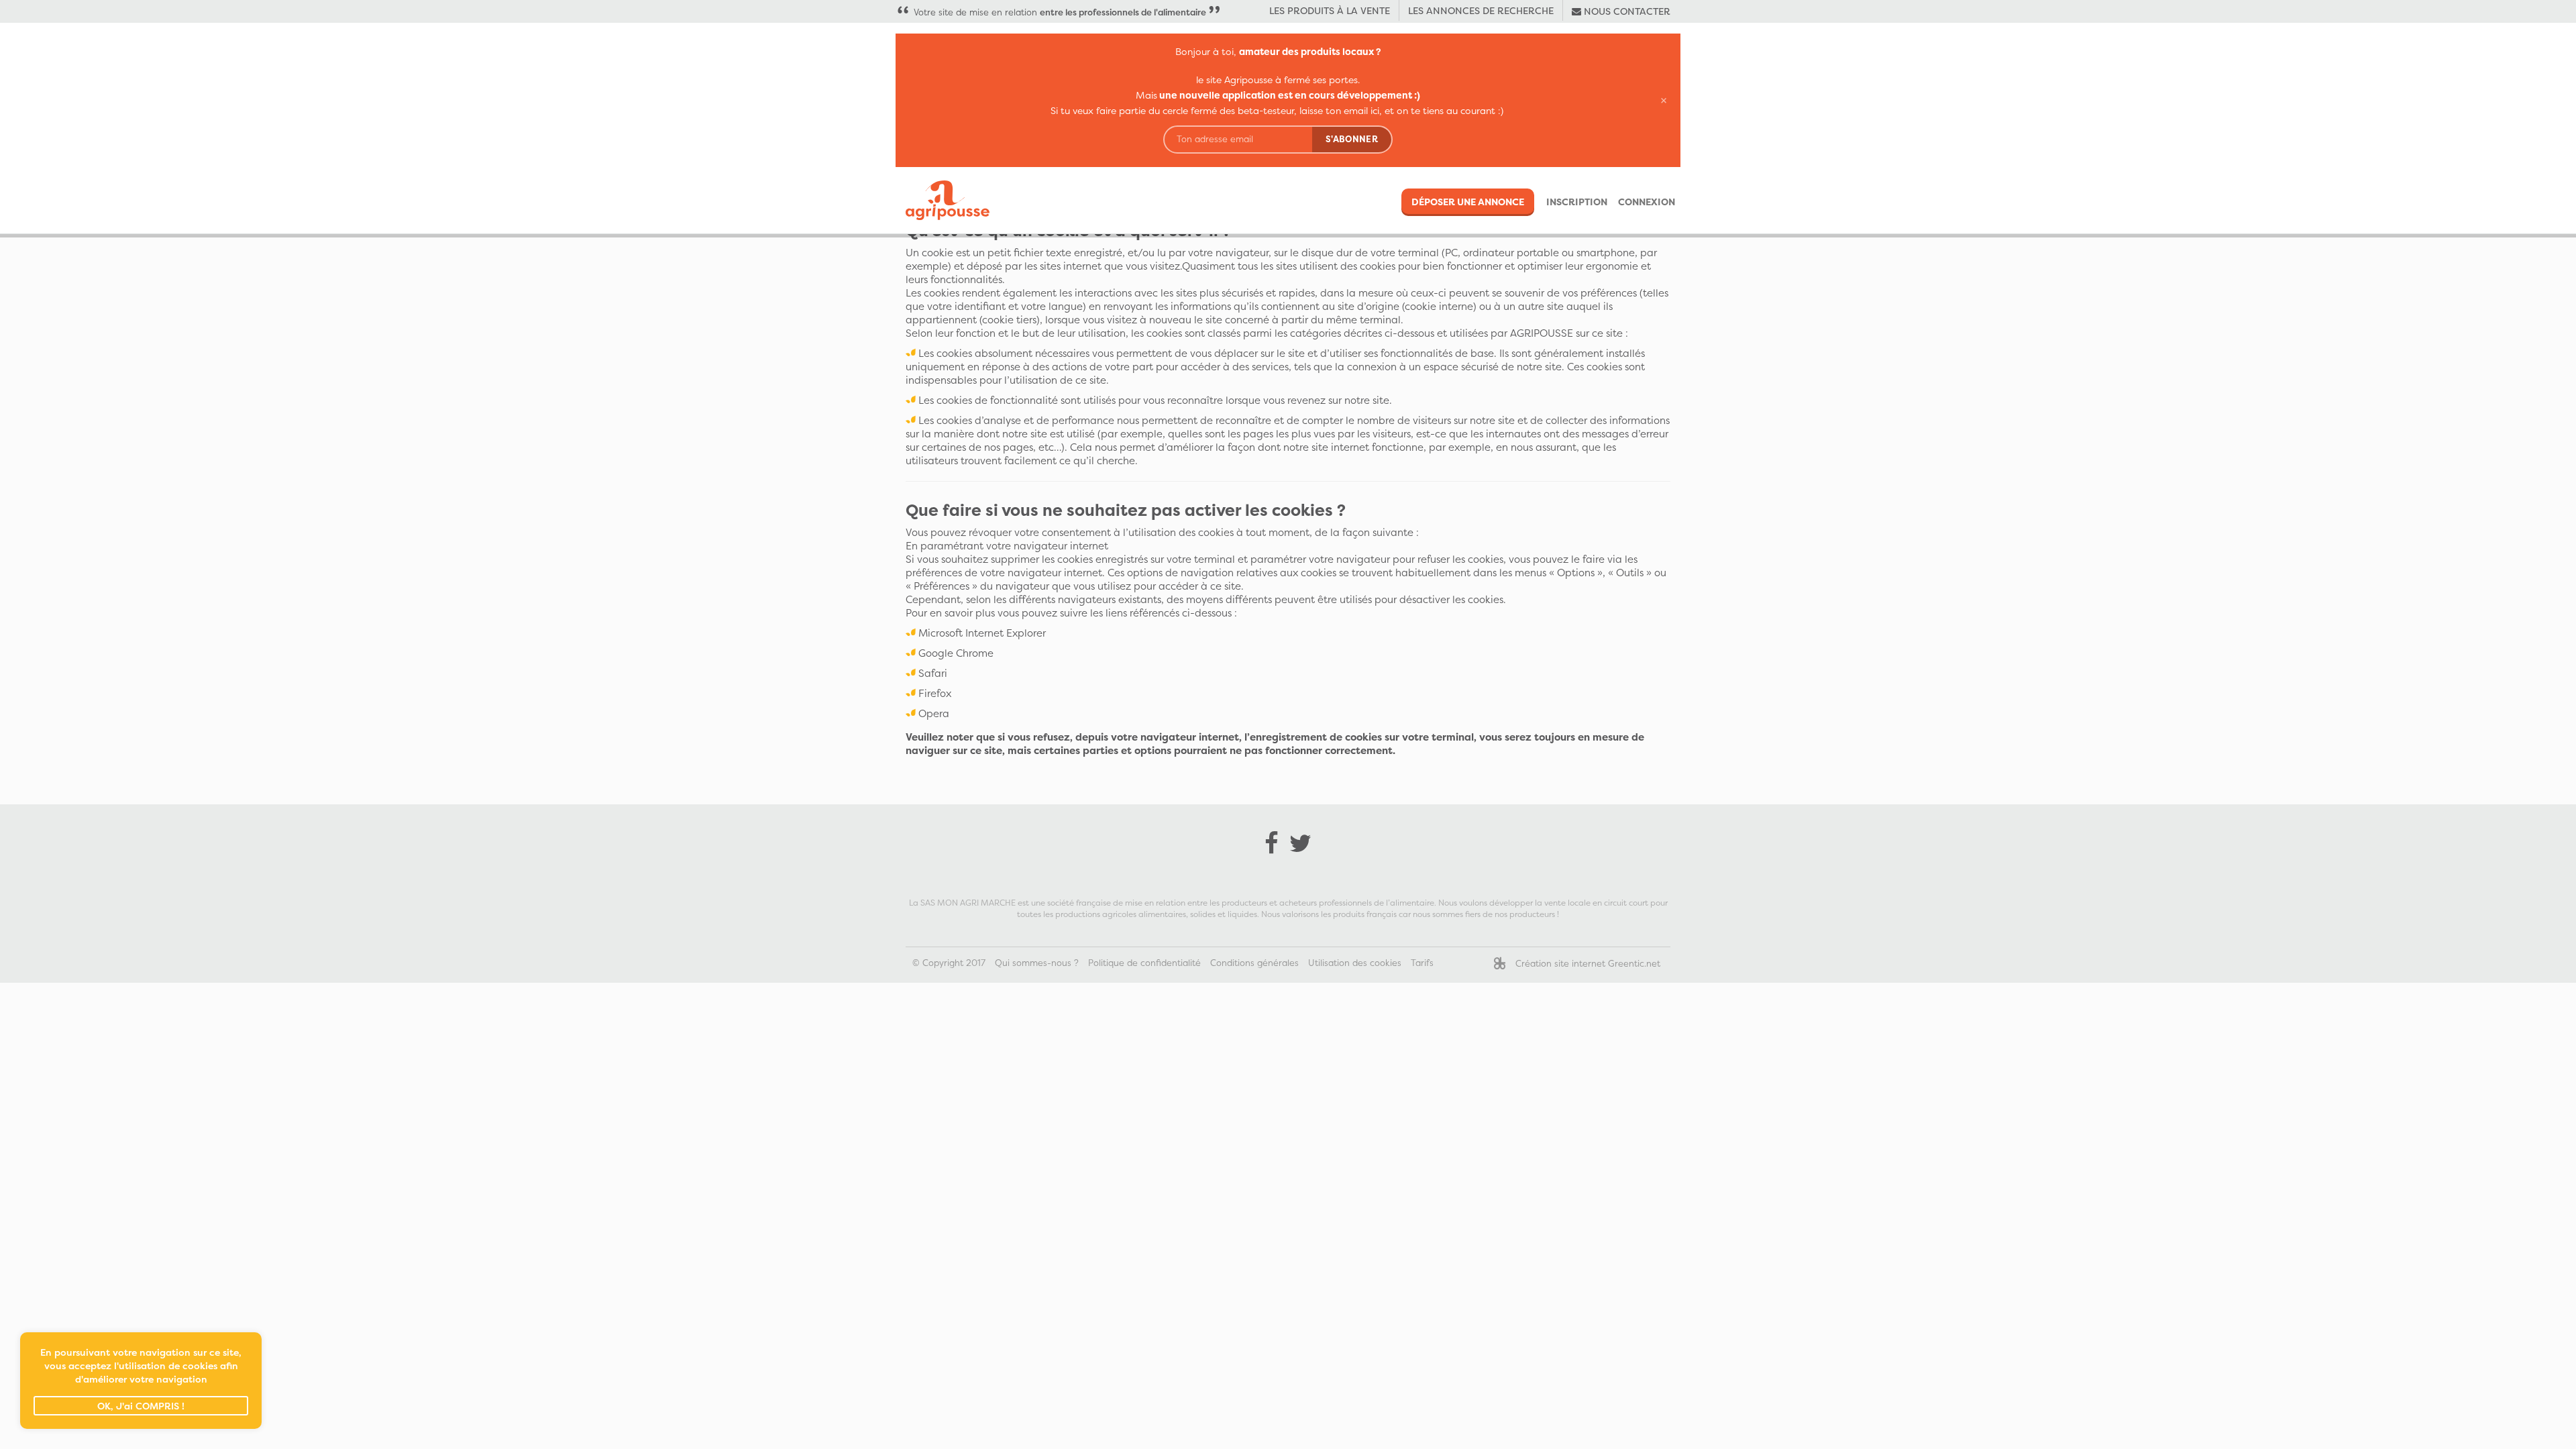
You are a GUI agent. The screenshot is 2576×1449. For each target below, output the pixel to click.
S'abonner (1352, 139)
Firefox (935, 693)
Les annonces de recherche (1481, 10)
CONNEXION (1647, 202)
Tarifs (1422, 963)
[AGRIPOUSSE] (943, 200)
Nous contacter (1626, 11)
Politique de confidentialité (1144, 963)
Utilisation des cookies (1355, 963)
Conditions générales (1254, 963)
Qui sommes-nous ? (1037, 963)
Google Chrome (956, 653)
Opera (934, 713)
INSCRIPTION (1577, 202)
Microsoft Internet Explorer (982, 633)
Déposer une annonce (1468, 202)
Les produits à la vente (1330, 10)
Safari (933, 673)
